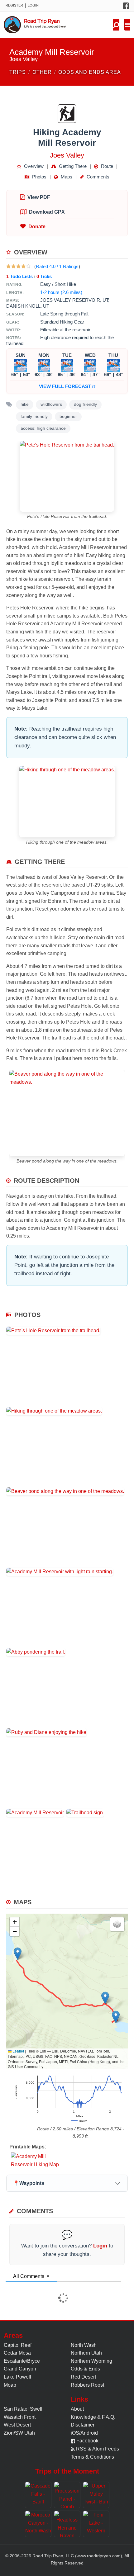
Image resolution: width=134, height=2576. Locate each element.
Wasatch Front (20, 2417)
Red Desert (83, 2377)
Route (106, 166)
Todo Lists (19, 276)
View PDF (39, 197)
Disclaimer (83, 2425)
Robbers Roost (87, 2385)
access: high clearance (43, 428)
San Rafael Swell (23, 2409)
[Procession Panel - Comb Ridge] (67, 2495)
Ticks (44, 276)
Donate (37, 227)
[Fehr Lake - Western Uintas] (96, 2524)
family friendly (34, 417)
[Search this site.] (116, 25)
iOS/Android (84, 2433)
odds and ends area (90, 72)
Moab (10, 2385)
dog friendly (85, 404)
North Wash (84, 2345)
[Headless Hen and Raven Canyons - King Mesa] (67, 2524)
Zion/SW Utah (19, 2433)
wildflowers (51, 404)
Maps (66, 177)
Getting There (72, 166)
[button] (18, 1954)
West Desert (17, 2425)
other (42, 72)
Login (33, 5)
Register (14, 5)
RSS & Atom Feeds (97, 2449)
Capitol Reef (18, 2345)
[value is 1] (8, 266)
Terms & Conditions (92, 2457)
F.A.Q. (109, 2417)
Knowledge (83, 2417)
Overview (33, 166)
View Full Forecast (66, 386)
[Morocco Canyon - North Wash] (38, 2524)
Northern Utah (86, 2353)
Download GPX (47, 212)
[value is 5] (28, 266)
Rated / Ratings (57, 266)
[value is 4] (23, 266)
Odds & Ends (85, 2369)
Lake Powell (17, 2377)
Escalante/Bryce (22, 2361)
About (77, 2409)
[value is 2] (13, 266)
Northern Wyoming (91, 2361)
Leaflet (18, 2051)
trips (18, 72)
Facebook (87, 2441)
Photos (39, 177)
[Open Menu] (127, 25)
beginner (68, 417)
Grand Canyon (20, 2369)
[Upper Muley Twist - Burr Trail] (96, 2495)
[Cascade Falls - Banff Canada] (38, 2495)
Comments (97, 177)
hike (25, 404)
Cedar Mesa (17, 2353)
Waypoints (29, 2183)
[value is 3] (18, 266)
